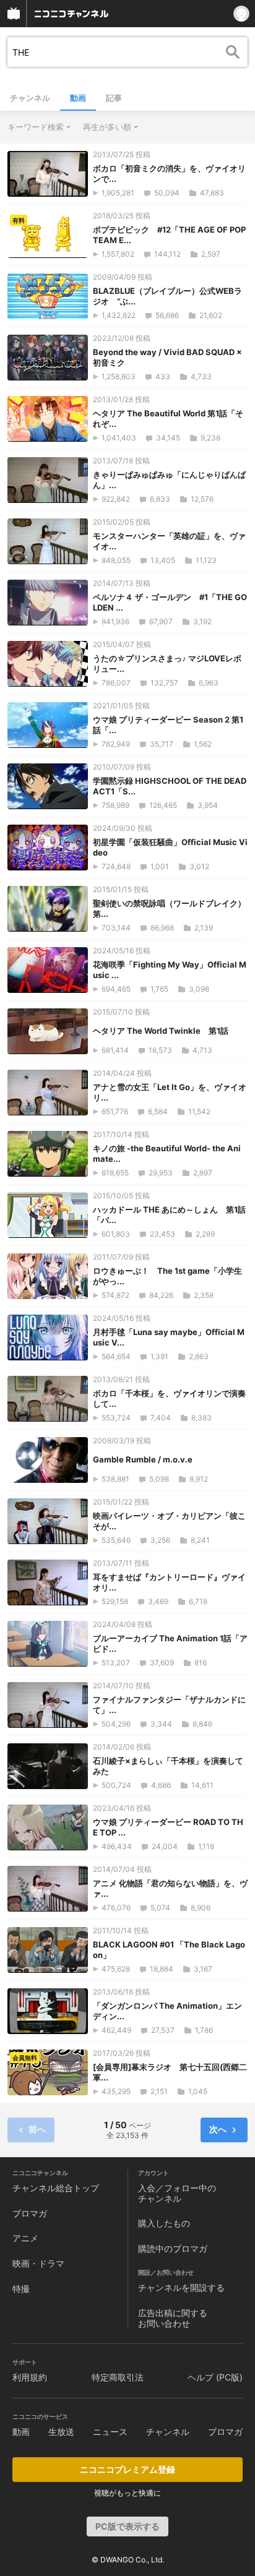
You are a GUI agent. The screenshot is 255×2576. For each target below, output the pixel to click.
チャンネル (30, 98)
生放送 (61, 2432)
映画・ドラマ (38, 2263)
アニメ (25, 2238)
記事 (114, 98)
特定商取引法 (118, 2377)
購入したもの (164, 2223)
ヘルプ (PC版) (215, 2377)
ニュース (110, 2432)
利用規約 (30, 2377)
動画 (78, 98)
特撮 (21, 2289)
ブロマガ (30, 2213)
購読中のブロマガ (173, 2248)
